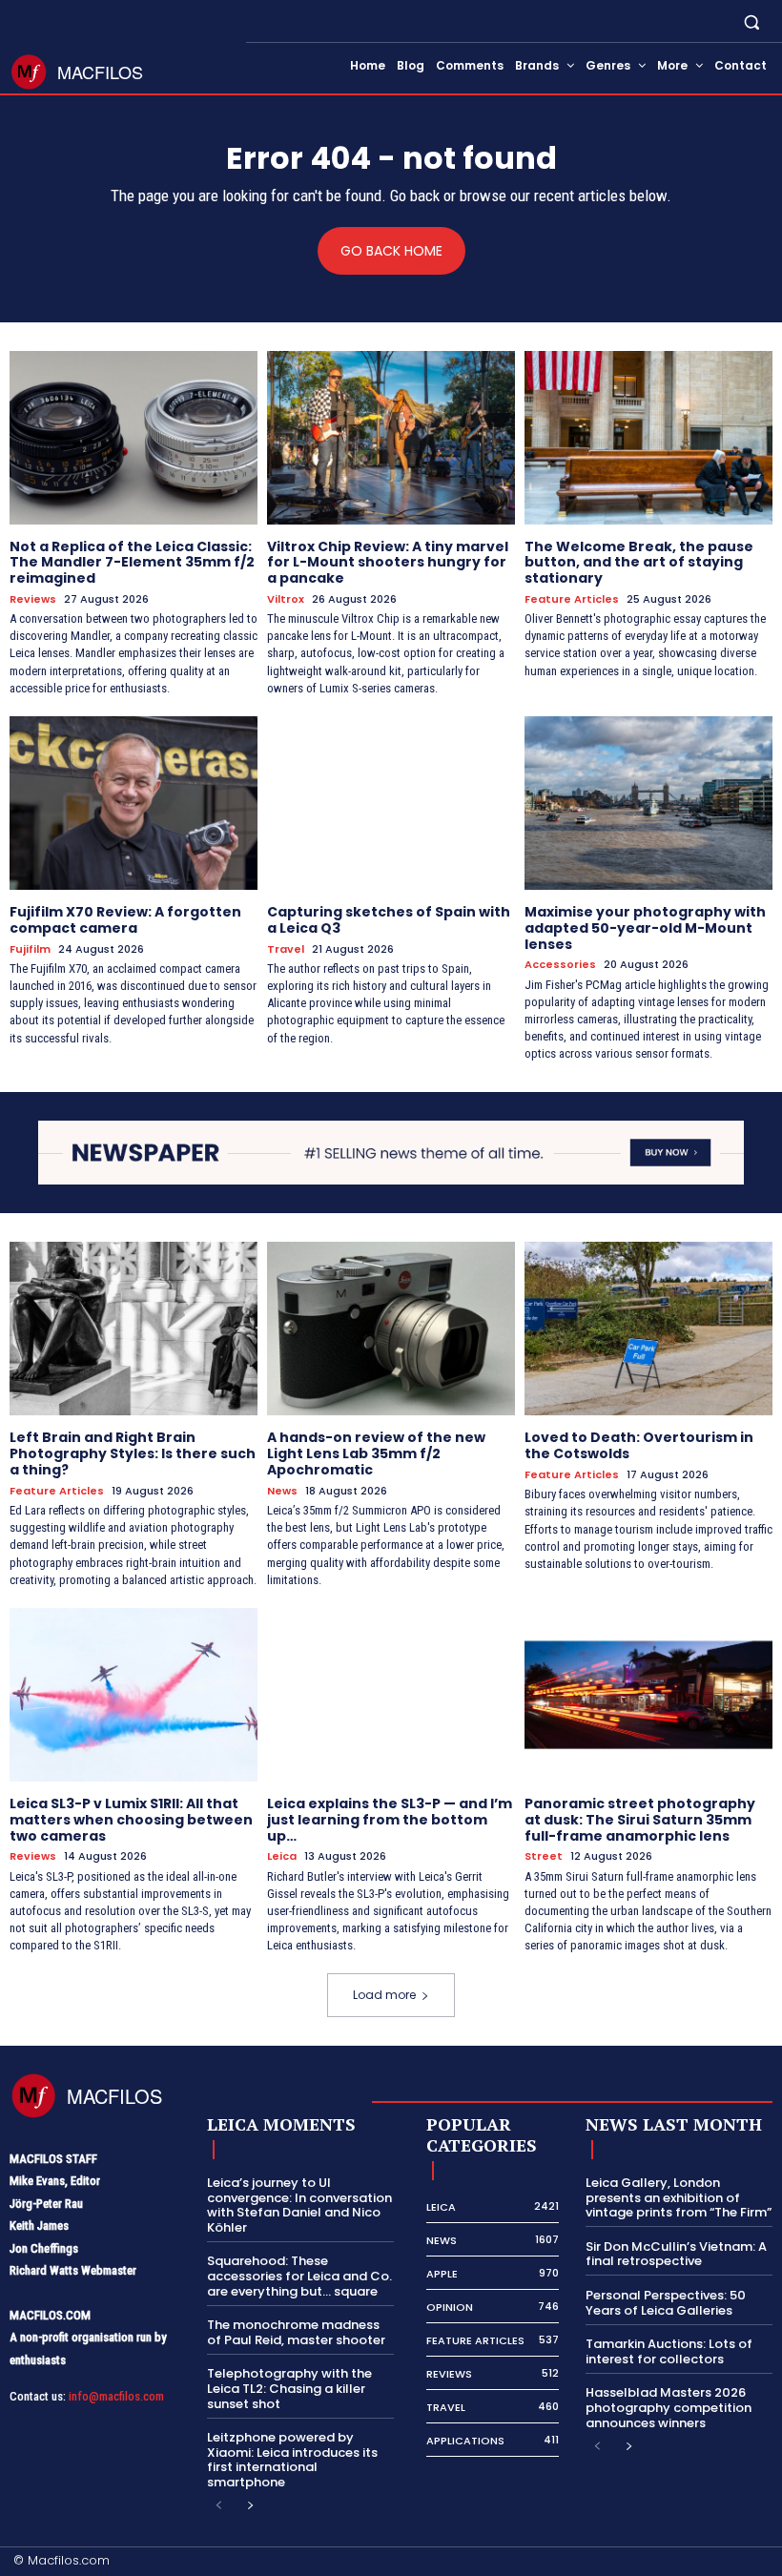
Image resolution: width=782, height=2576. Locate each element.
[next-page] (249, 2506)
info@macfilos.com (116, 2396)
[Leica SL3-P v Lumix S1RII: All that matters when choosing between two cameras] (134, 1695)
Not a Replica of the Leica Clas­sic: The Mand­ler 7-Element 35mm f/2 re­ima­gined (132, 563)
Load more (384, 1995)
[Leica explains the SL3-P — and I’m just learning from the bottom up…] (391, 1695)
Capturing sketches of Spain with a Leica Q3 (389, 920)
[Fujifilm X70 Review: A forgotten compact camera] (134, 803)
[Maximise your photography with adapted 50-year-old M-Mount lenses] (648, 803)
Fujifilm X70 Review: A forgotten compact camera (125, 920)
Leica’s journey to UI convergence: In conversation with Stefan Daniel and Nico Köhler (299, 2205)
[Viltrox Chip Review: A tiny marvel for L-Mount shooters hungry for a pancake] (391, 438)
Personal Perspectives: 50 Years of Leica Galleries (666, 2303)
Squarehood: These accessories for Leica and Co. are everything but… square (299, 2276)
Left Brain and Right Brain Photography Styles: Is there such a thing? (133, 1453)
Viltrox (286, 599)
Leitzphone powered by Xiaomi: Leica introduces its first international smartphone (292, 2460)
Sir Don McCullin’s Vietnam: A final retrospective (676, 2254)
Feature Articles (572, 599)
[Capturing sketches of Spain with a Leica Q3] (391, 803)
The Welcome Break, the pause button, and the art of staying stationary (639, 563)
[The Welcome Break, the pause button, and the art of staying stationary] (648, 438)
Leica (282, 1856)
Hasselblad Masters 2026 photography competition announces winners (669, 2407)
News (282, 1491)
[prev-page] (219, 2506)
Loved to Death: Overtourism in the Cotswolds (639, 1445)
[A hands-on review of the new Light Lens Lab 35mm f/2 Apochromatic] (391, 1329)
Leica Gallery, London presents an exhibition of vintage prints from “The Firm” (679, 2197)
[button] (752, 21)
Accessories (560, 965)
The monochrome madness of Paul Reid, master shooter (296, 2332)
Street (544, 1856)
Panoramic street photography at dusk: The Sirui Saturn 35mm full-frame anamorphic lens (640, 1820)
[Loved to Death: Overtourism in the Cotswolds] (648, 1329)
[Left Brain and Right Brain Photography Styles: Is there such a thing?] (134, 1329)
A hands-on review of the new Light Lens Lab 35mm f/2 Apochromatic (376, 1453)
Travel (286, 949)
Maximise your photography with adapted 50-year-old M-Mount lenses (645, 928)
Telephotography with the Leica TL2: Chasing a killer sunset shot (289, 2388)
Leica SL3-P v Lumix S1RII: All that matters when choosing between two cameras (131, 1820)
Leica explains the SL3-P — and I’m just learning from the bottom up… (390, 1820)
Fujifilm (30, 949)
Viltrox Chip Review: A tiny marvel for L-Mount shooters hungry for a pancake (388, 563)
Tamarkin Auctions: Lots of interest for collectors (669, 2351)
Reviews (33, 599)
